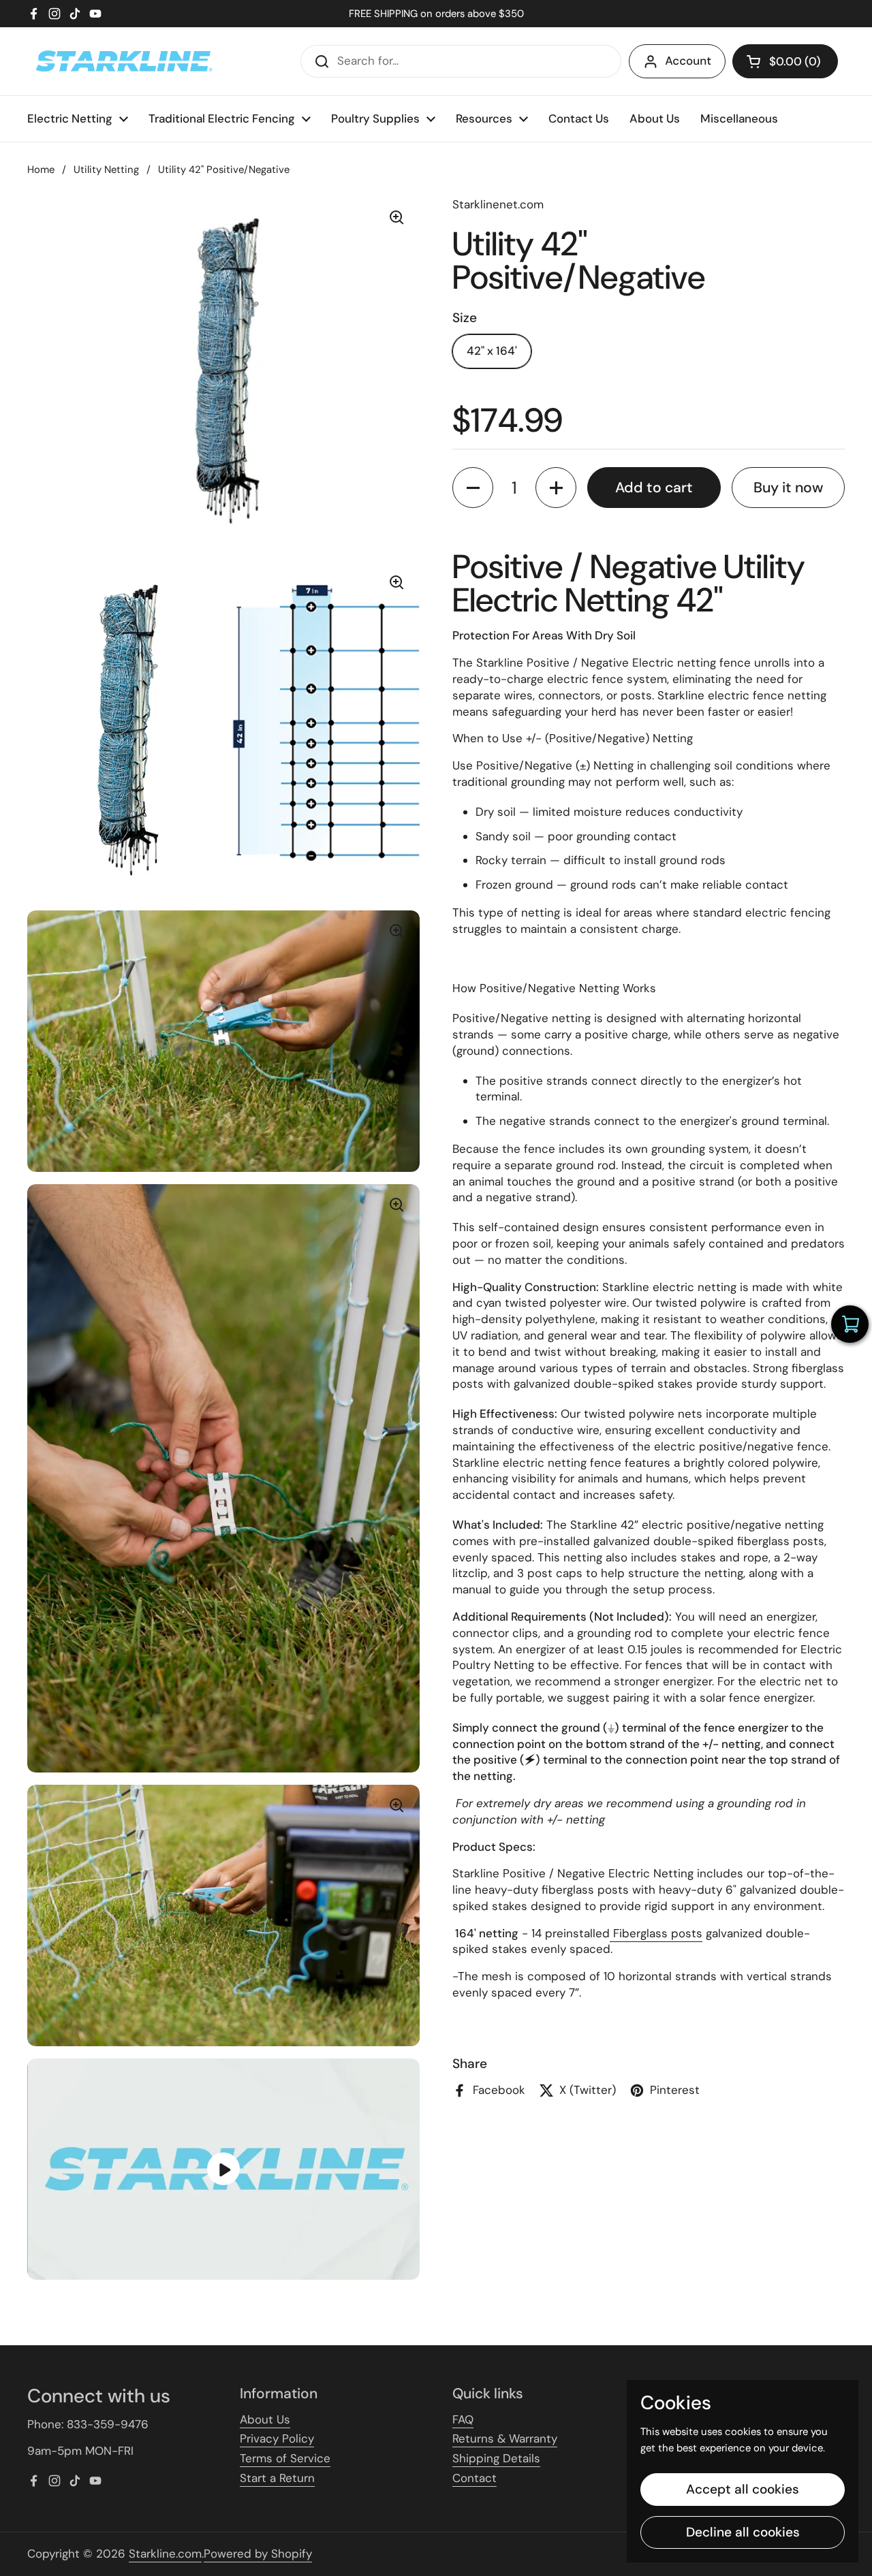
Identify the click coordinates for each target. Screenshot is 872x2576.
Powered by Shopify (258, 2554)
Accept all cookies (743, 2489)
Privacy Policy (277, 2438)
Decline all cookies (743, 2532)
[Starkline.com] (123, 61)
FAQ (463, 2419)
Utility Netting (106, 170)
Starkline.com (165, 2554)
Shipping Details (496, 2458)
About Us (265, 2419)
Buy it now (788, 488)
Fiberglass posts (656, 1933)
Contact (474, 2478)
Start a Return (277, 2478)
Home (41, 170)
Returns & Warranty (505, 2438)
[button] (785, 61)
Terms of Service (285, 2458)
